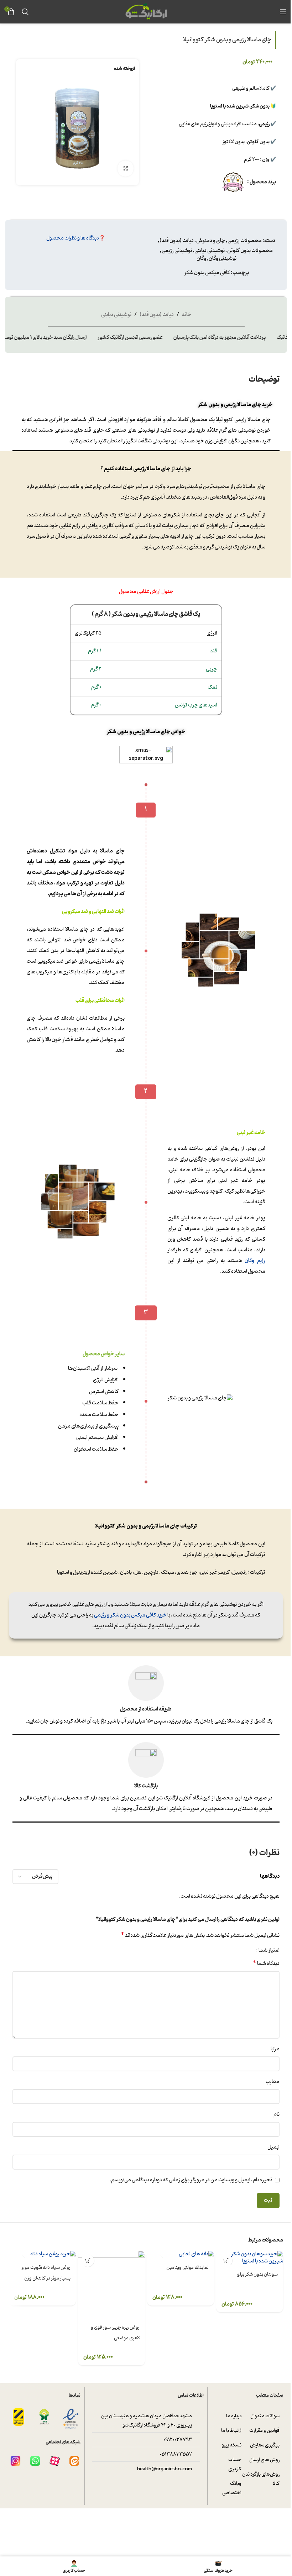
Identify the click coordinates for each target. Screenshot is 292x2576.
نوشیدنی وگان (223, 259)
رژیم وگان (255, 1261)
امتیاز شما (269, 1951)
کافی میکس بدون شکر (207, 273)
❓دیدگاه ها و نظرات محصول (76, 238)
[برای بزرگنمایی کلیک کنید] (126, 169)
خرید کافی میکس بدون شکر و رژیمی (130, 1615)
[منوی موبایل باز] (283, 12)
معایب (273, 2082)
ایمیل (273, 2147)
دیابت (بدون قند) (177, 241)
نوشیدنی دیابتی (210, 251)
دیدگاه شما (266, 1964)
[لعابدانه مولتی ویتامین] (181, 2254)
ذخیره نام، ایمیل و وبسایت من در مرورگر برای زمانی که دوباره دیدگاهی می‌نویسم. (191, 2180)
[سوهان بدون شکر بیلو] (250, 2258)
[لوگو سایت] (146, 12)
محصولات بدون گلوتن (250, 251)
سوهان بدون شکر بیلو (257, 2274)
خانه (187, 315)
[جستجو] (25, 12)
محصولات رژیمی (245, 241)
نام (277, 2115)
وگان (201, 259)
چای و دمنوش (211, 241)
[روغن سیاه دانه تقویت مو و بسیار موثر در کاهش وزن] (42, 2254)
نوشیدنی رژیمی (177, 251)
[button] (226, 2260)
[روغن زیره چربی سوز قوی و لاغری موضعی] (111, 2284)
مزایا (275, 2049)
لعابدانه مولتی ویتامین (187, 2268)
